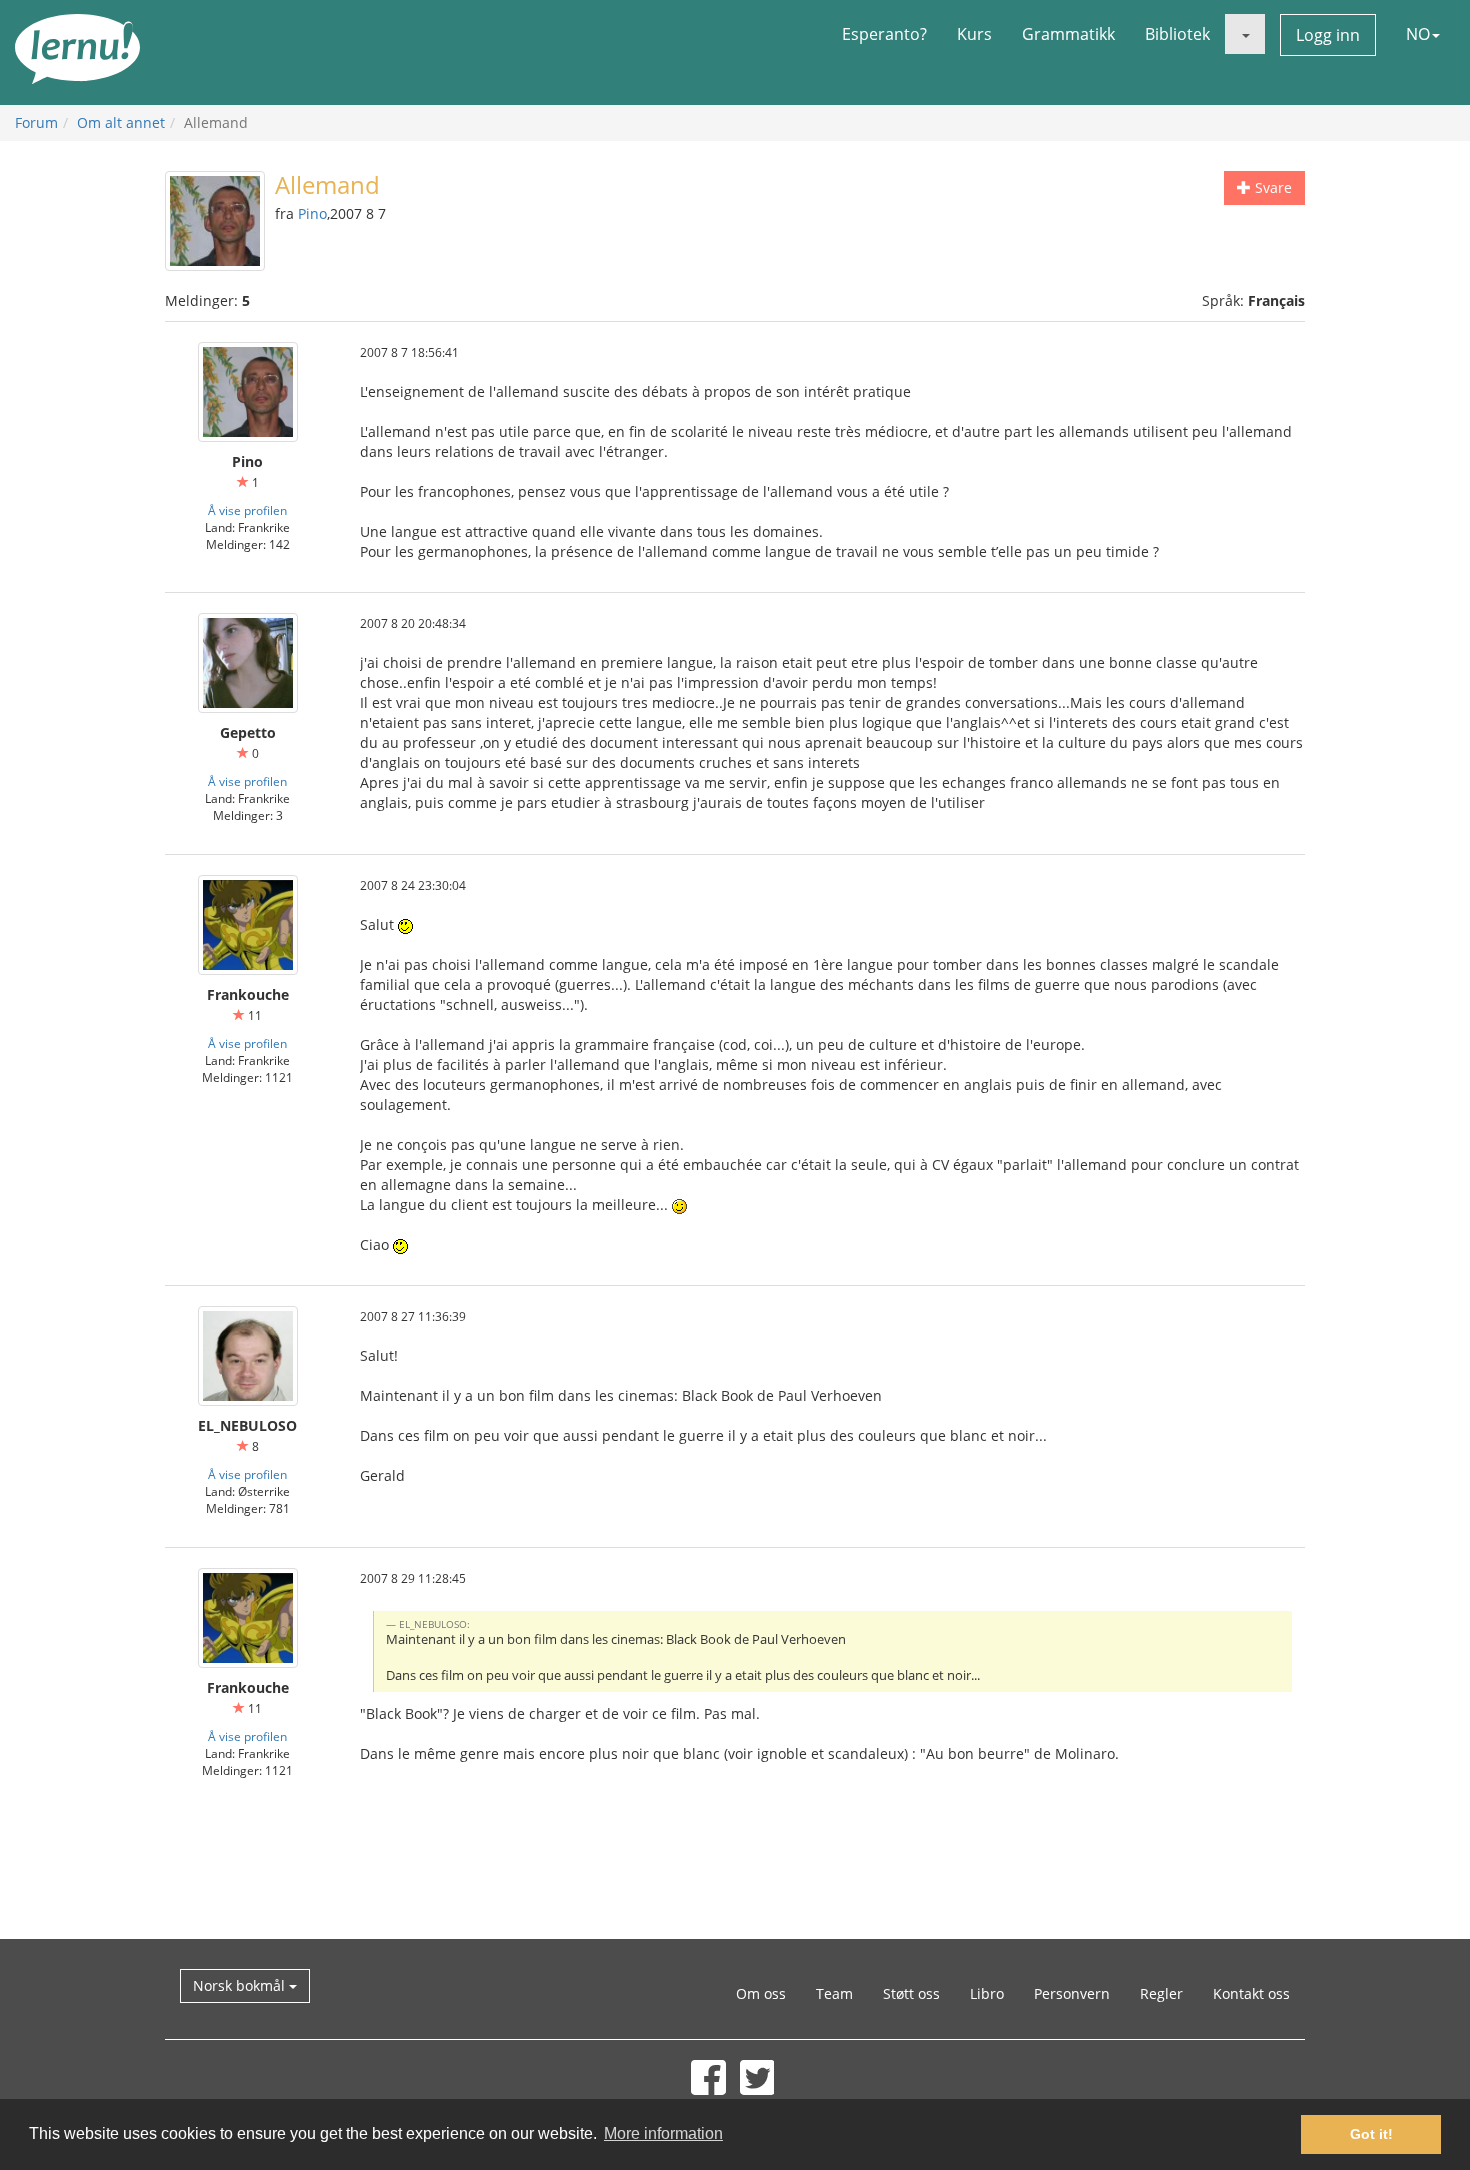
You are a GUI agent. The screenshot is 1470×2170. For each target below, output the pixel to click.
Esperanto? (884, 34)
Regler (1161, 1993)
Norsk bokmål (241, 1985)
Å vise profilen (247, 510)
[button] (1245, 34)
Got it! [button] (1371, 2134)
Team (834, 1993)
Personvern (1072, 1993)
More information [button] (663, 2133)
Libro (987, 1993)
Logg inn (1328, 35)
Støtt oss (911, 1993)
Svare (1271, 187)
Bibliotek (1177, 34)
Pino (312, 213)
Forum (36, 122)
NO (1418, 34)
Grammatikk (1068, 34)
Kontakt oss (1251, 1993)
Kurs (974, 34)
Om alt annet (121, 122)
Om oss (761, 1993)
